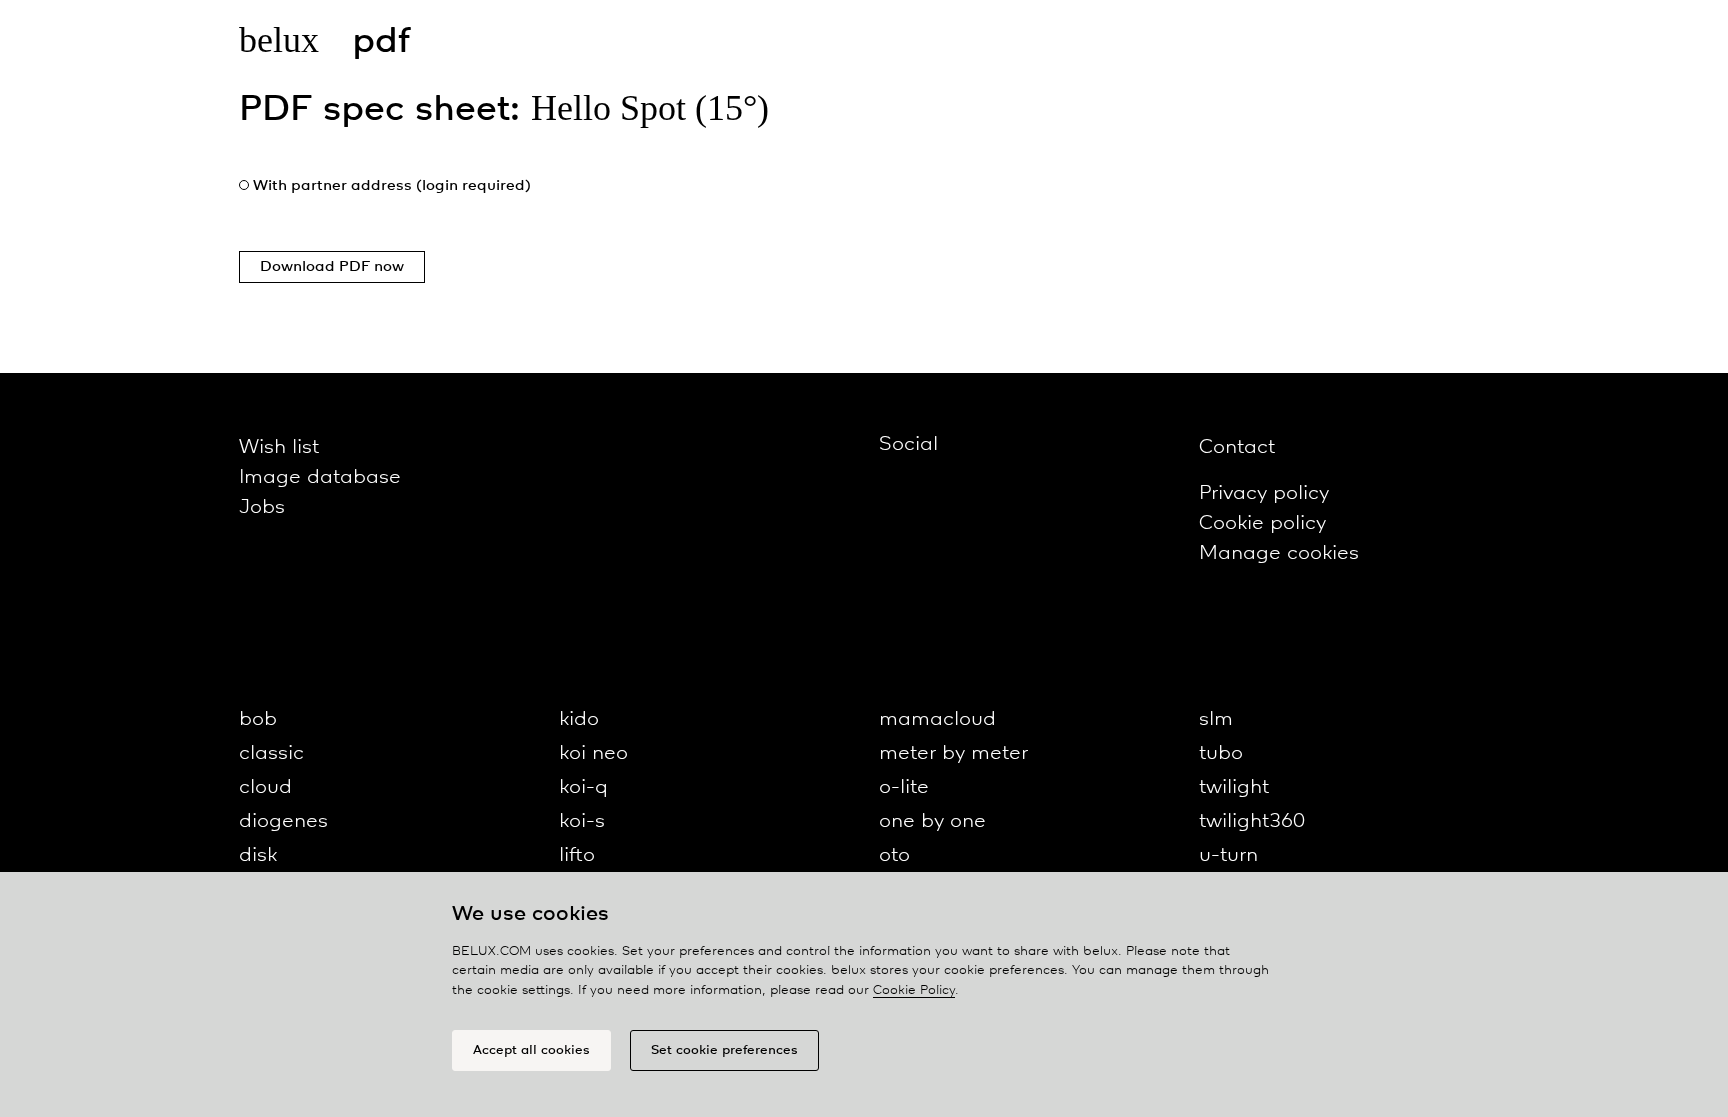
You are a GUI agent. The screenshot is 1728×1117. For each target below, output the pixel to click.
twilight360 (1252, 821)
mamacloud (937, 719)
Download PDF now (332, 267)
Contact (1237, 447)
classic (271, 753)
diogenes (283, 821)
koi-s (582, 821)
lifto (577, 855)
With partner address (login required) (392, 186)
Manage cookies (1279, 553)
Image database (320, 477)
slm (1216, 719)
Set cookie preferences (724, 1050)
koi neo (593, 753)
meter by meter (953, 753)
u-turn (1228, 855)
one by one (932, 821)
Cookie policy (1262, 523)
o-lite (904, 787)
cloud (265, 787)
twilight (1234, 787)
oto (894, 855)
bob (258, 719)
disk (258, 855)
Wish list (279, 447)
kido (579, 719)
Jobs (262, 507)
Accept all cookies (531, 1050)
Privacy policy (1264, 493)
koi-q (583, 787)
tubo (1221, 753)
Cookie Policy (914, 990)
